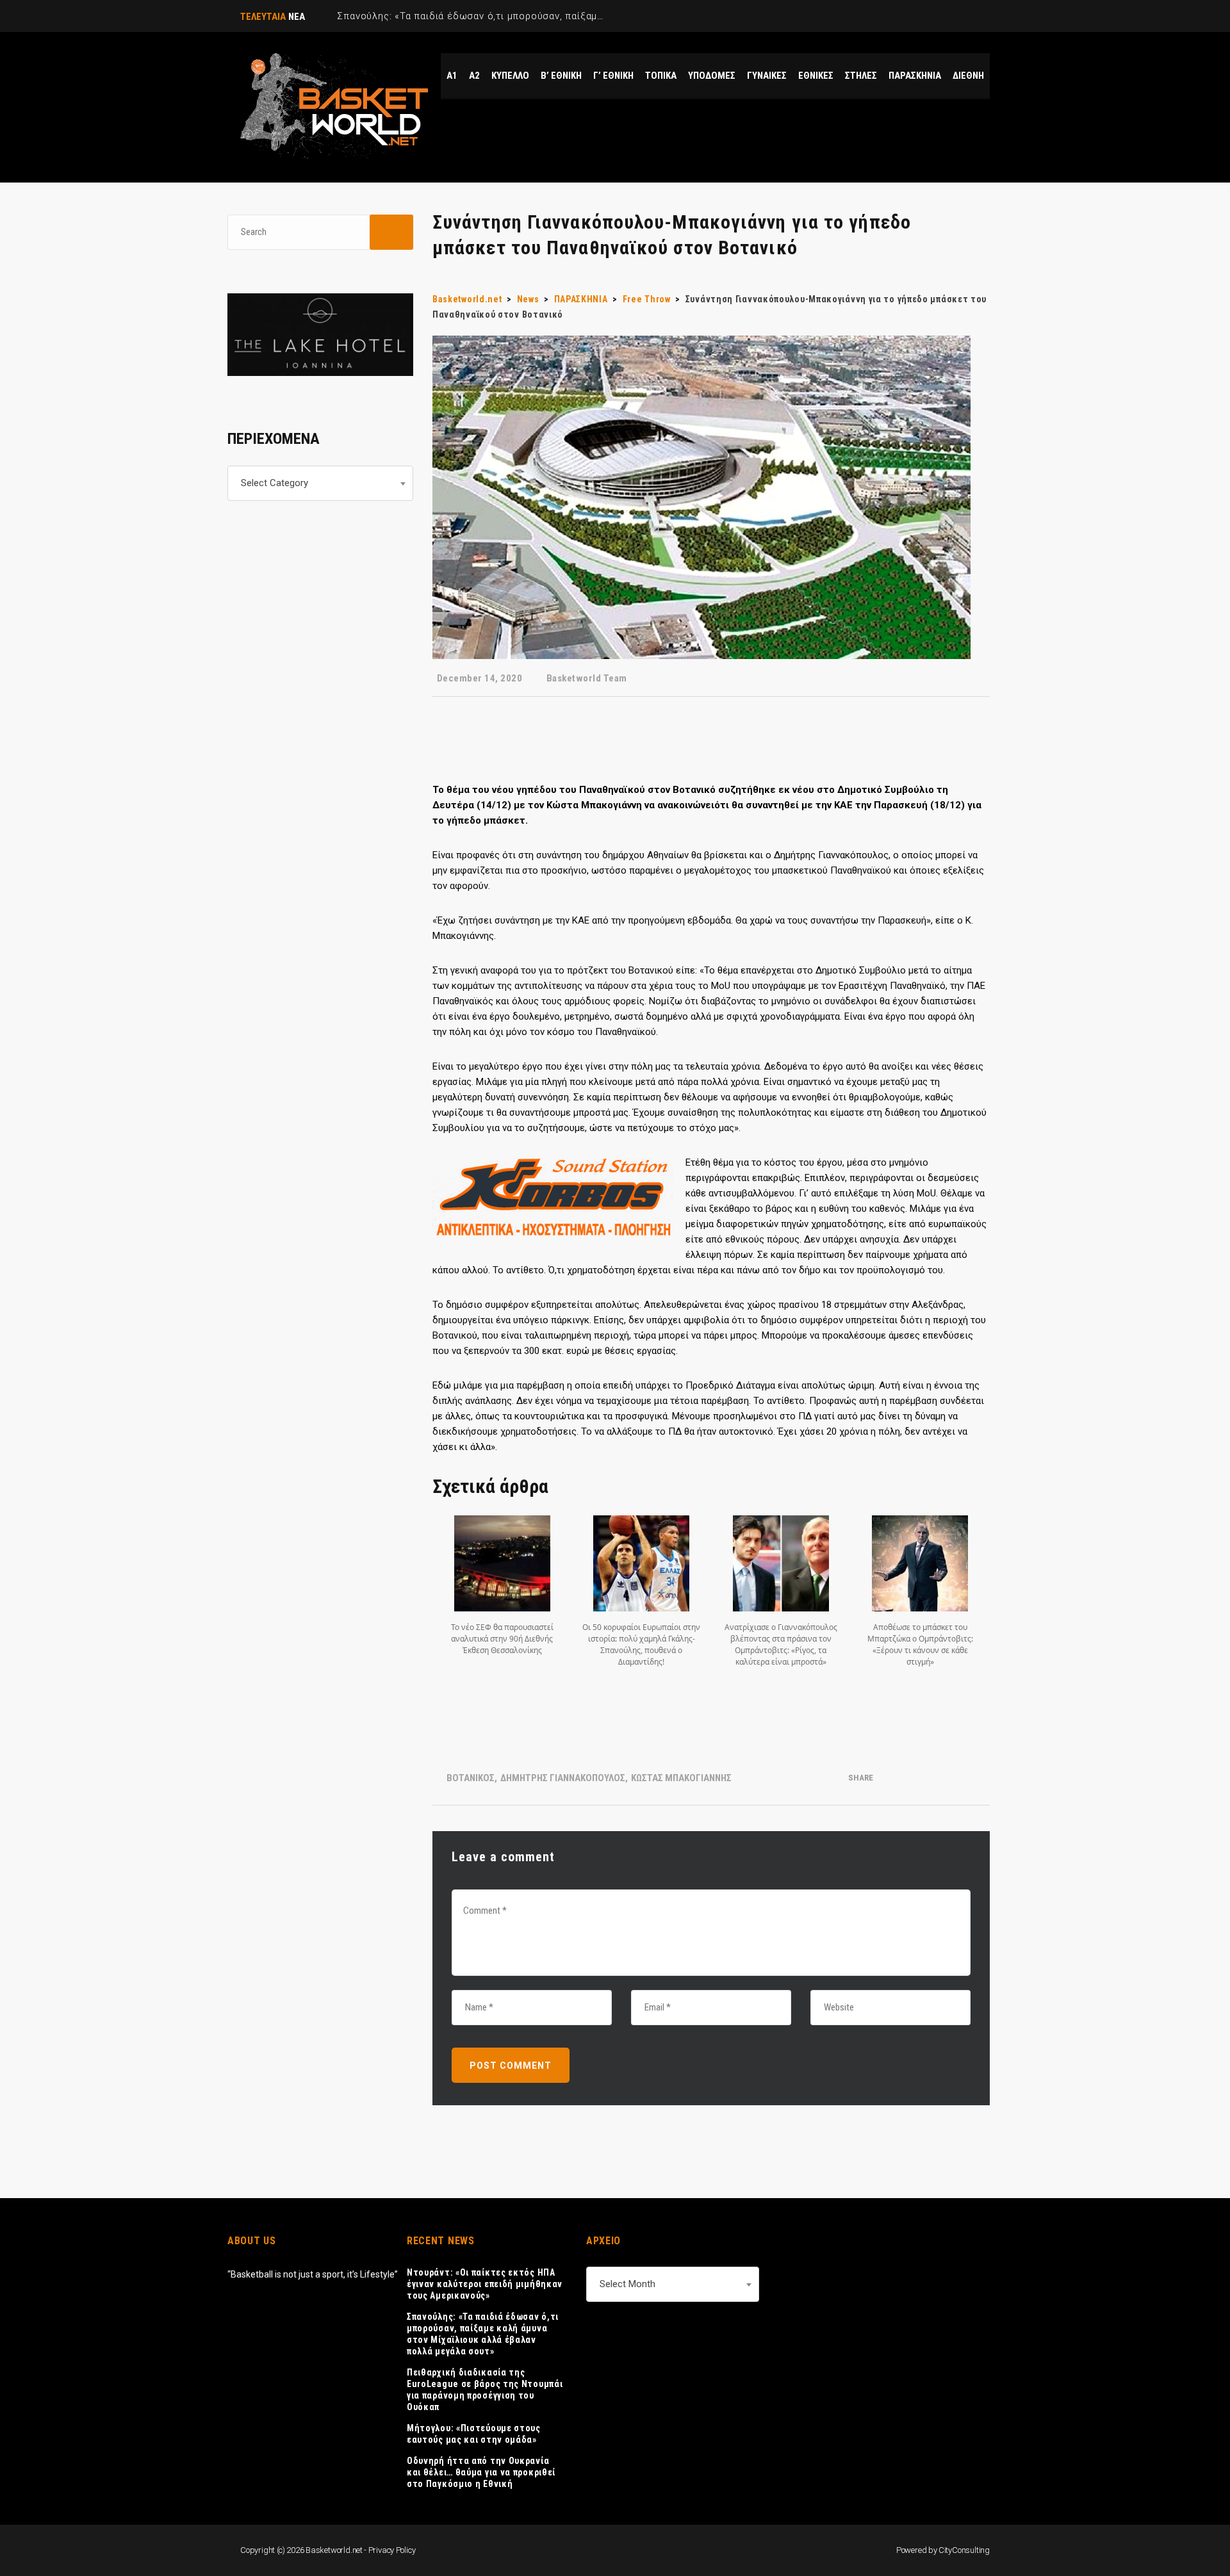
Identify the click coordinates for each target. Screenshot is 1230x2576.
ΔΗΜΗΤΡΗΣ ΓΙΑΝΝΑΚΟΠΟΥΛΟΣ (563, 1778)
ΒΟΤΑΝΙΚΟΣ (471, 1778)
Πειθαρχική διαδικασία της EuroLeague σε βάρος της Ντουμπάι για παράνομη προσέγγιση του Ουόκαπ (485, 2390)
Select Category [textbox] (275, 483)
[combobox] (320, 483)
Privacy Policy (392, 2550)
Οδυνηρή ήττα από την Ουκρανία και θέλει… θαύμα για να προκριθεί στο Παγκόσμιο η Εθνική (481, 2472)
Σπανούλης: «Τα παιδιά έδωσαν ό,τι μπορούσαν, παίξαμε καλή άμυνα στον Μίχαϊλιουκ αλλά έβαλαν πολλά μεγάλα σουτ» (483, 2334)
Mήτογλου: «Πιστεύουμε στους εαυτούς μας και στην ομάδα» (474, 2434)
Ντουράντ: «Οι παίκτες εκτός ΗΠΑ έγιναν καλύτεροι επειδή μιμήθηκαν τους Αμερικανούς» (485, 2284)
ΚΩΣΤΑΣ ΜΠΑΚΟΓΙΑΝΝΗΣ (681, 1778)
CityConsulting (964, 2550)
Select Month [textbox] (627, 2284)
